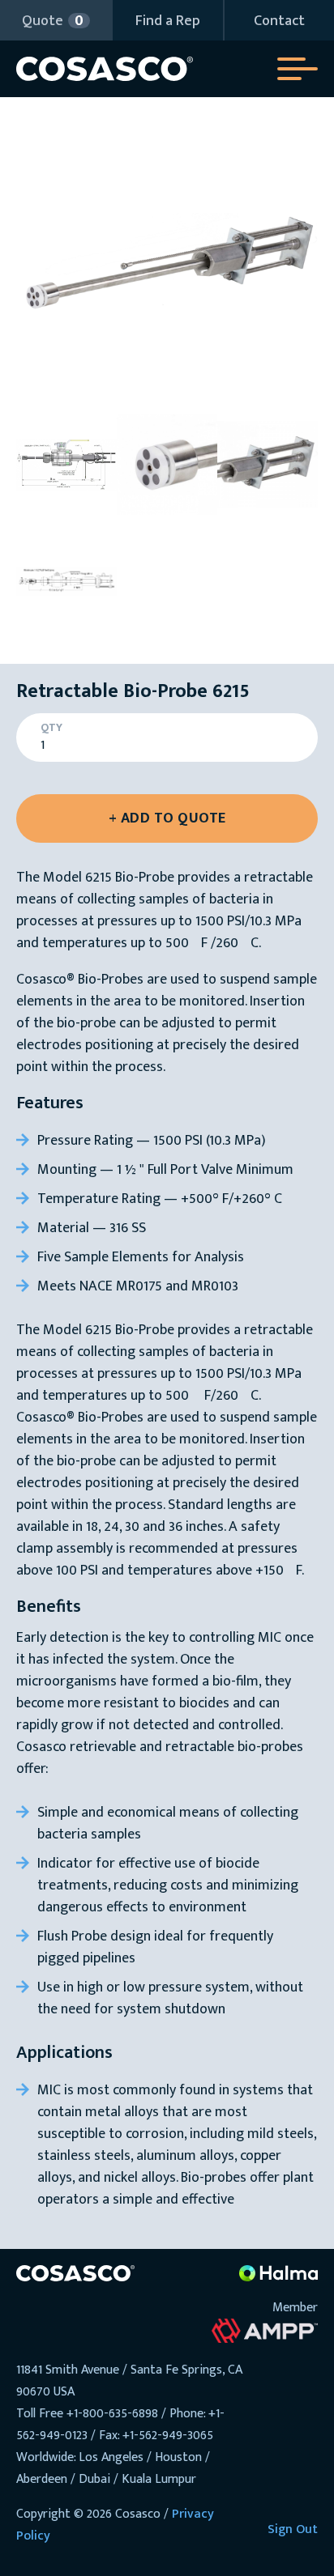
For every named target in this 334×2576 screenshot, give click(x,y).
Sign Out (293, 2529)
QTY (51, 728)
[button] (56, 20)
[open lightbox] (167, 264)
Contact (279, 21)
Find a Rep (168, 21)
